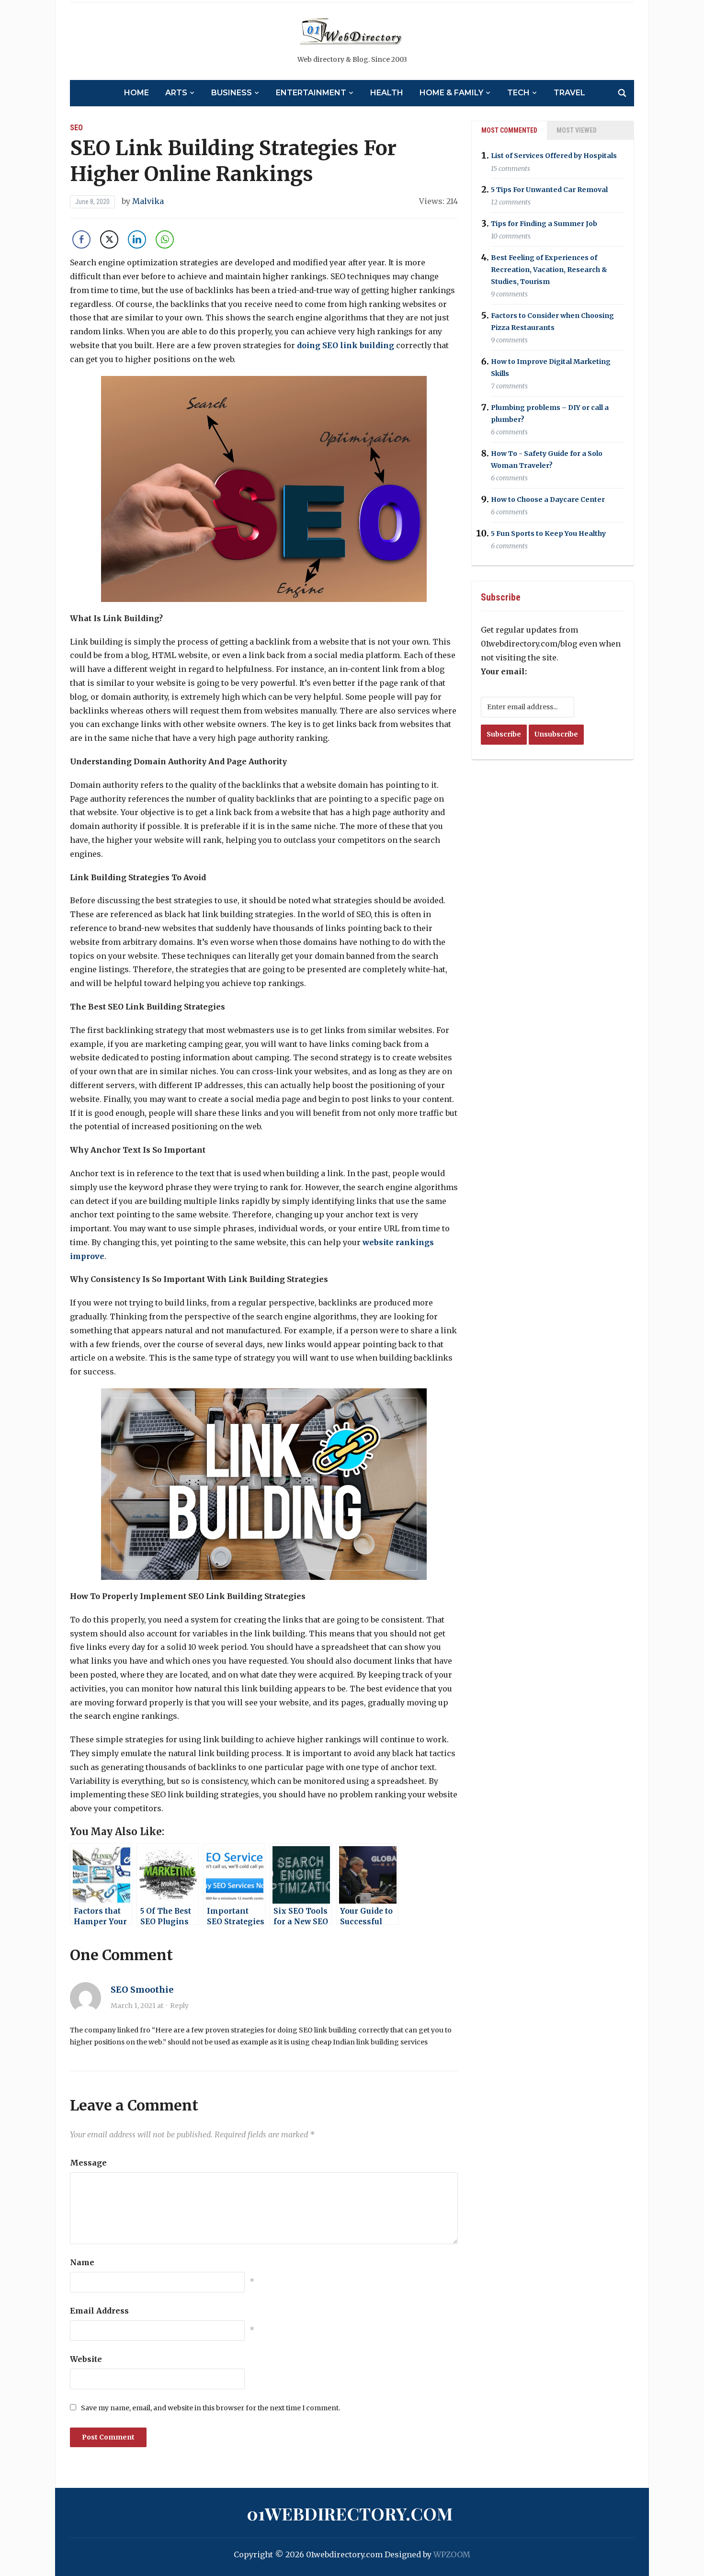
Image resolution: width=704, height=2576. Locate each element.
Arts (176, 93)
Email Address (99, 2311)
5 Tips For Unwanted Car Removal (549, 190)
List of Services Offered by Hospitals (554, 156)
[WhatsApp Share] (165, 239)
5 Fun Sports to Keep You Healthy (548, 533)
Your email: (504, 671)
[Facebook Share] (81, 239)
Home (136, 93)
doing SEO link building (346, 345)
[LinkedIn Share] (137, 239)
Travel (569, 93)
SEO (76, 128)
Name (82, 2262)
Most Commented (509, 130)
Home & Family (451, 93)
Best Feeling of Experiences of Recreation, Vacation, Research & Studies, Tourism (549, 270)
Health (387, 93)
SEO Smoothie (142, 1990)
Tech (518, 93)
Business (232, 93)
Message (88, 2163)
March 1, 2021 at (138, 2006)
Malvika (148, 201)
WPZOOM (452, 2554)
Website (86, 2359)
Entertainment (311, 93)
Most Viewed (577, 130)
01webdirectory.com (350, 2513)
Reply (179, 2006)
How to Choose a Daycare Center (548, 499)
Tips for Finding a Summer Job (544, 224)
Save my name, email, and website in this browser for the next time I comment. (210, 2408)
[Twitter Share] (109, 239)
